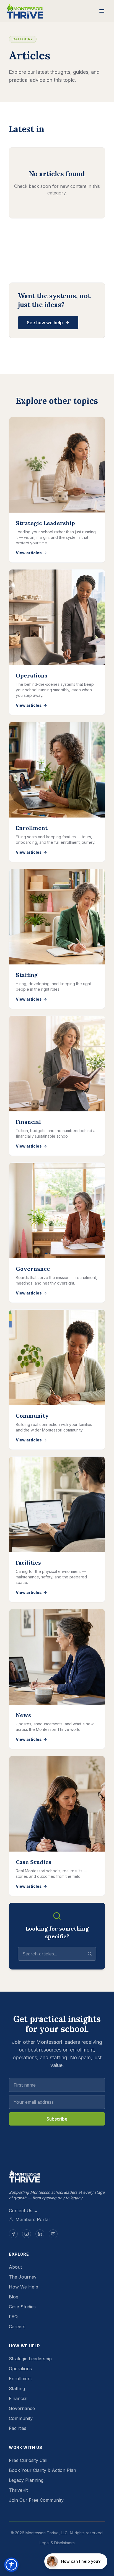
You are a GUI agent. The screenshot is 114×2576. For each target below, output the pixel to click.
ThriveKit (18, 2490)
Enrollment (20, 2379)
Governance (22, 2408)
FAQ (13, 2317)
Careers (17, 2327)
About (15, 2267)
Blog (14, 2297)
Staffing (17, 2388)
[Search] (90, 1954)
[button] (11, 2565)
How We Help (24, 2287)
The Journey (23, 2277)
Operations (20, 2369)
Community (21, 2418)
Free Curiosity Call (28, 2460)
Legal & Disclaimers (57, 2543)
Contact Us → (24, 2211)
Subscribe (57, 2119)
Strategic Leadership (30, 2359)
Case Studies (22, 2307)
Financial (18, 2398)
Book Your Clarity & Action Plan (42, 2470)
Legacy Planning (26, 2480)
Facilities (18, 2428)
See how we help (45, 323)
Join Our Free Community (36, 2500)
